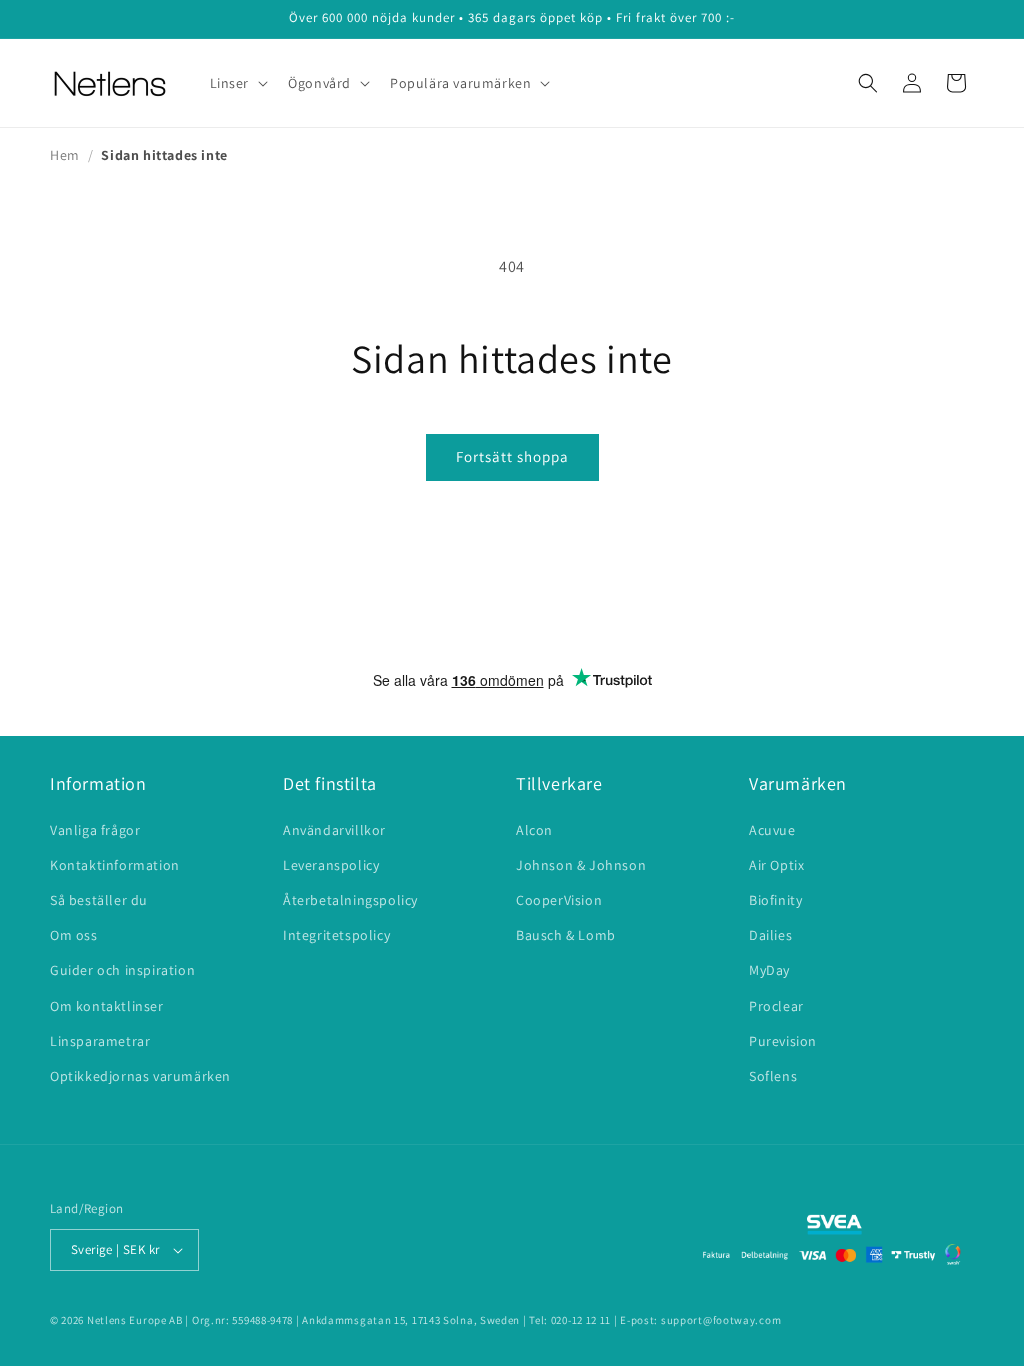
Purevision (783, 1041)
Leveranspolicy (331, 865)
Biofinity (775, 900)
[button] (237, 83)
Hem (65, 155)
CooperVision (559, 900)
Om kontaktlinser (107, 1006)
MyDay (769, 970)
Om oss (74, 935)
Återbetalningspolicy (350, 900)
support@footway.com (721, 1320)
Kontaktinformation (115, 865)
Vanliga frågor (95, 830)
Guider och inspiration (122, 970)
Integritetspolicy (336, 935)
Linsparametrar (100, 1041)
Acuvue (772, 830)
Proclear (776, 1006)
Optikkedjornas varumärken (140, 1076)
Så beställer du (99, 900)
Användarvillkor (334, 830)
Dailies (770, 935)
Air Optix (776, 865)
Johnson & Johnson (581, 865)
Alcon (534, 830)
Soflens (773, 1076)
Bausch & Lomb (566, 935)
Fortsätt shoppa (512, 456)
